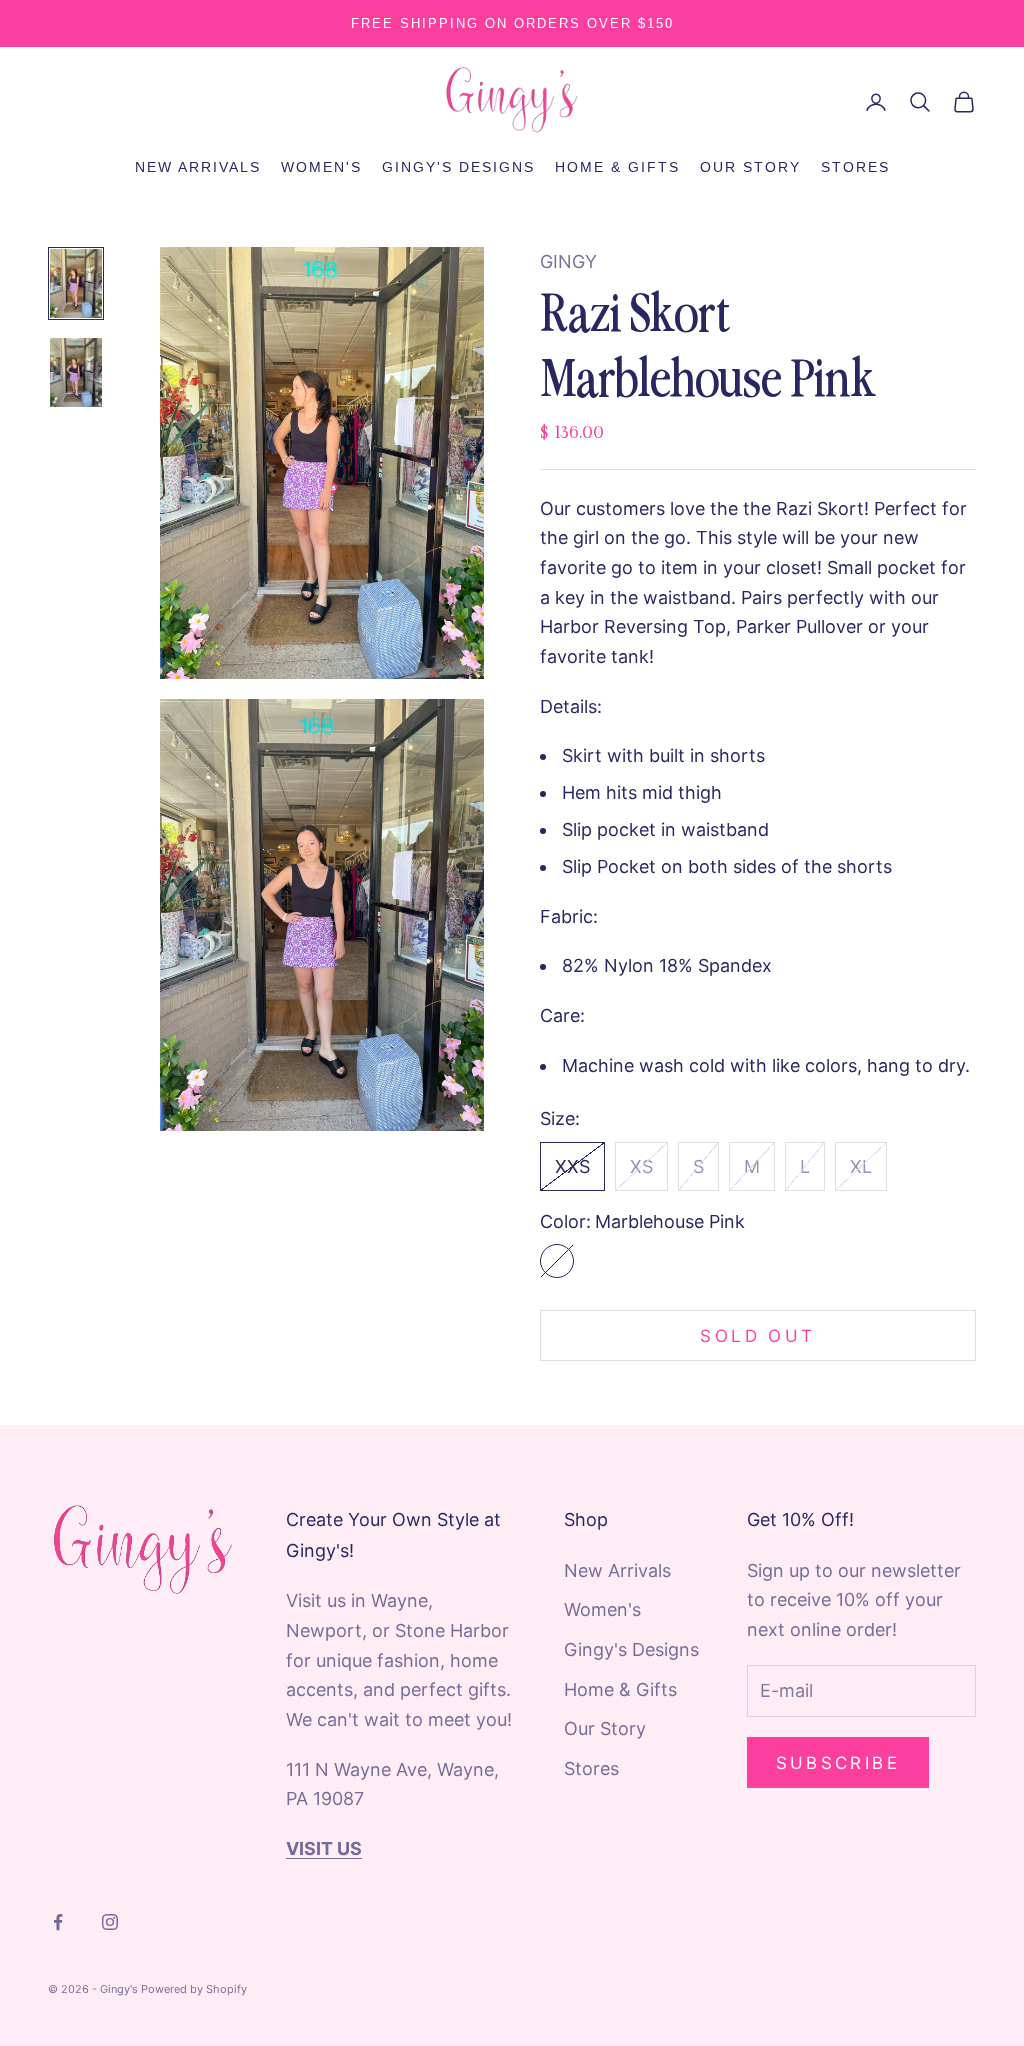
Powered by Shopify (194, 1989)
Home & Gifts (617, 167)
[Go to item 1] (76, 283)
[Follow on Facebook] (58, 1922)
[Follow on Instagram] (110, 1922)
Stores (855, 167)
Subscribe (838, 1763)
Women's (321, 167)
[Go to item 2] (76, 372)
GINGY (568, 261)
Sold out (757, 1336)
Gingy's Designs (458, 167)
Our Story (750, 167)
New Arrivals (198, 167)
